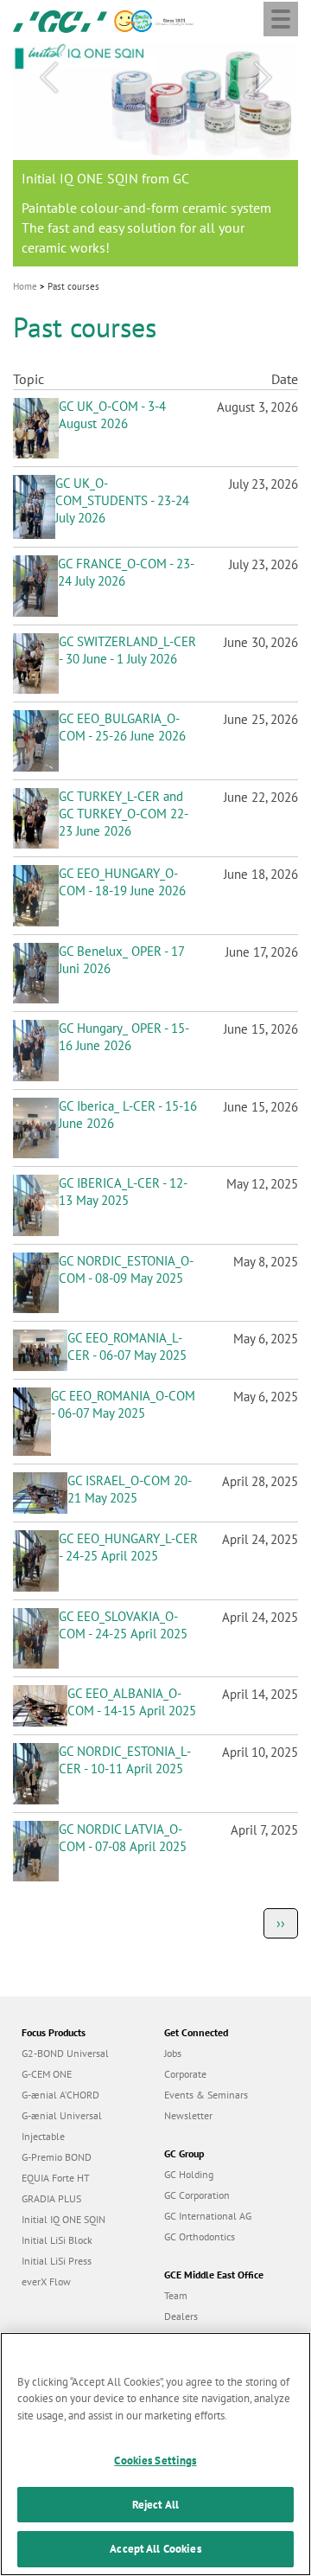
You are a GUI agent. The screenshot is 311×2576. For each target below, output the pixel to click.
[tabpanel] (155, 155)
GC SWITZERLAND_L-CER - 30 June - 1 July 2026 (127, 650)
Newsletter (188, 2115)
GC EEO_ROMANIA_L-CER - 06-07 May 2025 (127, 1346)
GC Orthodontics (200, 2236)
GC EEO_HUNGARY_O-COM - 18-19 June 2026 (122, 882)
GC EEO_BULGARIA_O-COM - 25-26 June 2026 (122, 727)
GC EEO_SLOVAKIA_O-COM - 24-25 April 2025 (123, 1625)
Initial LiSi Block (57, 2240)
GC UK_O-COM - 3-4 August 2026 (112, 415)
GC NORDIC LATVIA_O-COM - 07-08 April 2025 (123, 1838)
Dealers (181, 2316)
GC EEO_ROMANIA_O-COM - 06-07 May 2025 (123, 1404)
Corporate (185, 2074)
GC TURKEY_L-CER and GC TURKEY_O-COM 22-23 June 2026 (124, 814)
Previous (48, 78)
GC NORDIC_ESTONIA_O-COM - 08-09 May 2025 (126, 1269)
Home (25, 286)
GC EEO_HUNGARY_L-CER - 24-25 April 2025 (128, 1547)
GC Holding (189, 2174)
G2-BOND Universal (65, 2053)
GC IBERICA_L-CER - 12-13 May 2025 (123, 1192)
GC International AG (208, 2216)
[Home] (60, 20)
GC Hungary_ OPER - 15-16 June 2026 (124, 1037)
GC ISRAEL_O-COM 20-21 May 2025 (130, 1489)
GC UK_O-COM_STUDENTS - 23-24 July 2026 (122, 500)
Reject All (155, 2505)
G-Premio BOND (57, 2157)
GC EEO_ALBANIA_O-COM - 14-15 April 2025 (132, 1702)
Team (176, 2295)
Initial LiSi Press (57, 2261)
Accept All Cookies (155, 2549)
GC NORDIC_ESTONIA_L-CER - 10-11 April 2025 (125, 1760)
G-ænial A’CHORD (60, 2095)
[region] (155, 2454)
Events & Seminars (206, 2095)
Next (263, 78)
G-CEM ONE (47, 2074)
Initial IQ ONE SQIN (63, 2219)
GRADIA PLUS (51, 2198)
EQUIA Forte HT (56, 2178)
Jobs (173, 2053)
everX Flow (46, 2281)
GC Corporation (197, 2195)
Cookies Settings (155, 2461)
